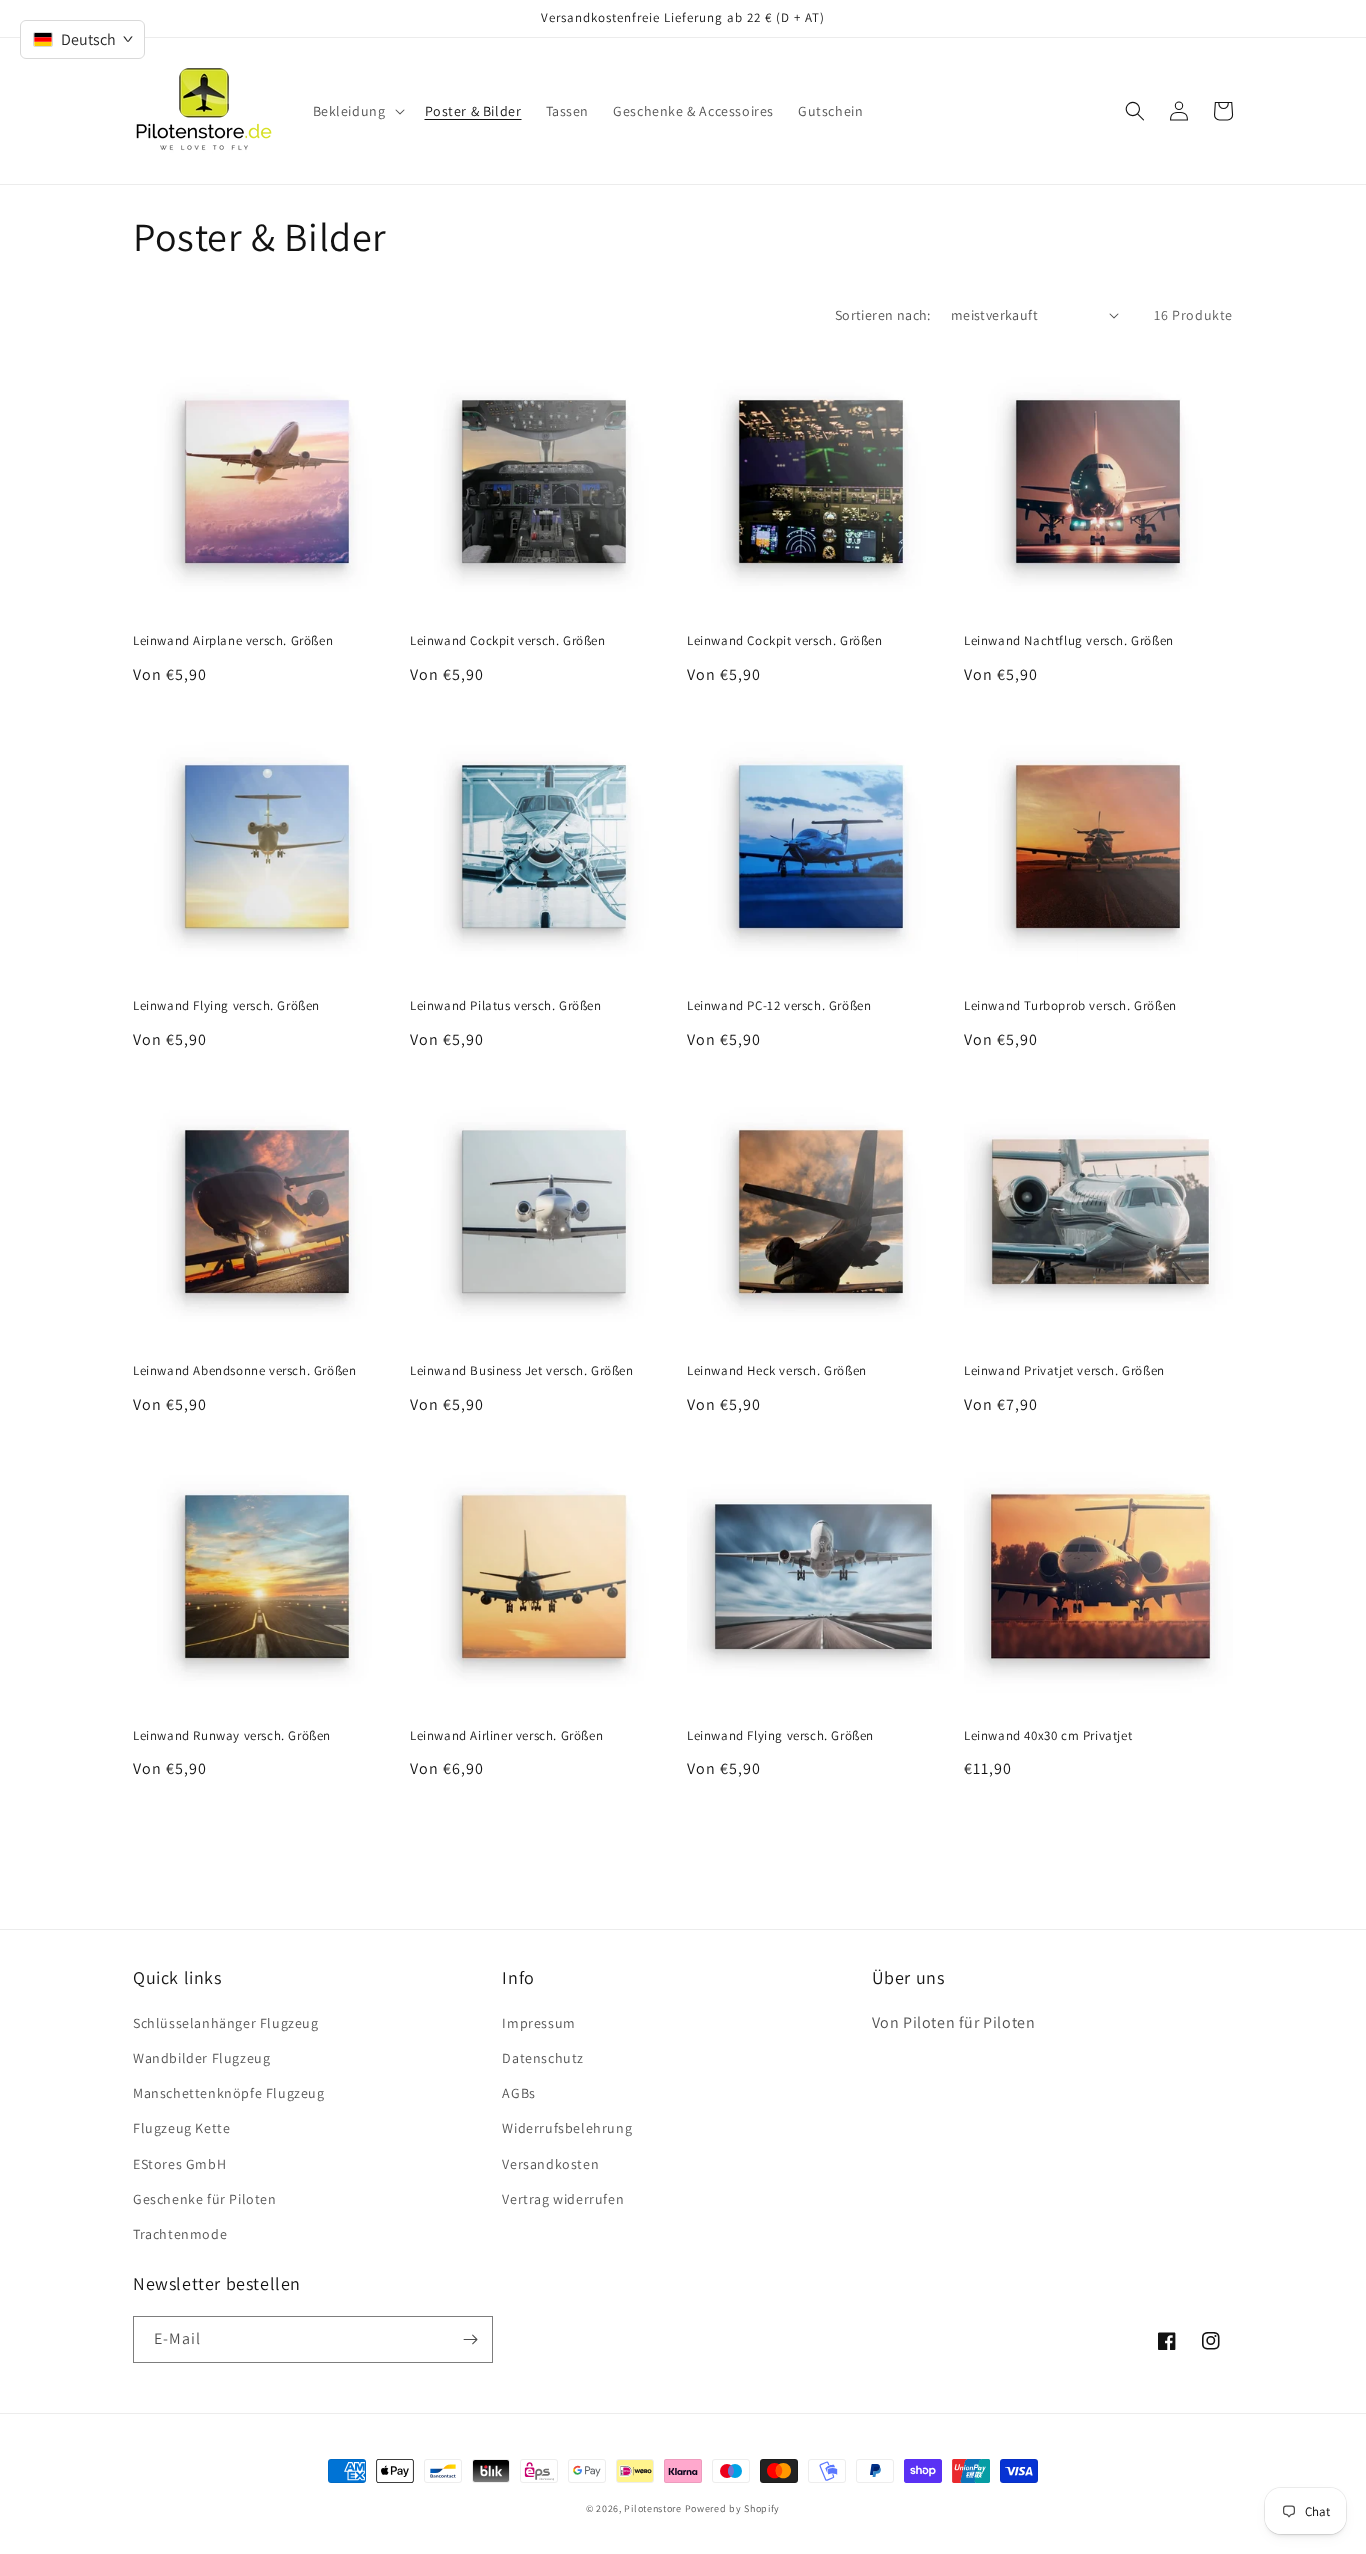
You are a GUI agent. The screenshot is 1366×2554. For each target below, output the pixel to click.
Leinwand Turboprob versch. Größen (1070, 1006)
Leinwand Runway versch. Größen (232, 1736)
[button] (357, 111)
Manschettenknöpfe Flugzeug (229, 2093)
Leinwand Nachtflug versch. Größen (1069, 641)
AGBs (518, 2093)
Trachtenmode (180, 2234)
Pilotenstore (654, 2508)
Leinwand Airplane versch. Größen (233, 641)
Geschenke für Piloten (205, 2199)
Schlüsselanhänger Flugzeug (226, 2023)
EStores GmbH (179, 2164)
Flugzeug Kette (181, 2128)
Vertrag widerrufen (563, 2199)
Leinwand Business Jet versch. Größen (522, 1371)
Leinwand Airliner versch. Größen (506, 1736)
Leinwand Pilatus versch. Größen (506, 1006)
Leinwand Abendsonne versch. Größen (244, 1371)
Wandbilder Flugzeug (201, 2058)
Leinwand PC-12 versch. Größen (779, 1006)
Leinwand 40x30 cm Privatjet (1048, 1736)
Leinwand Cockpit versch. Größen (508, 641)
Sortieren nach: (883, 315)
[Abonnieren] (470, 2339)
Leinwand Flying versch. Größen (226, 1006)
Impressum (538, 2023)
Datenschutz (543, 2058)
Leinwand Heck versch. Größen (777, 1371)
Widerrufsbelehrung (567, 2128)
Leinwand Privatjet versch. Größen (1064, 1371)
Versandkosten (550, 2164)
